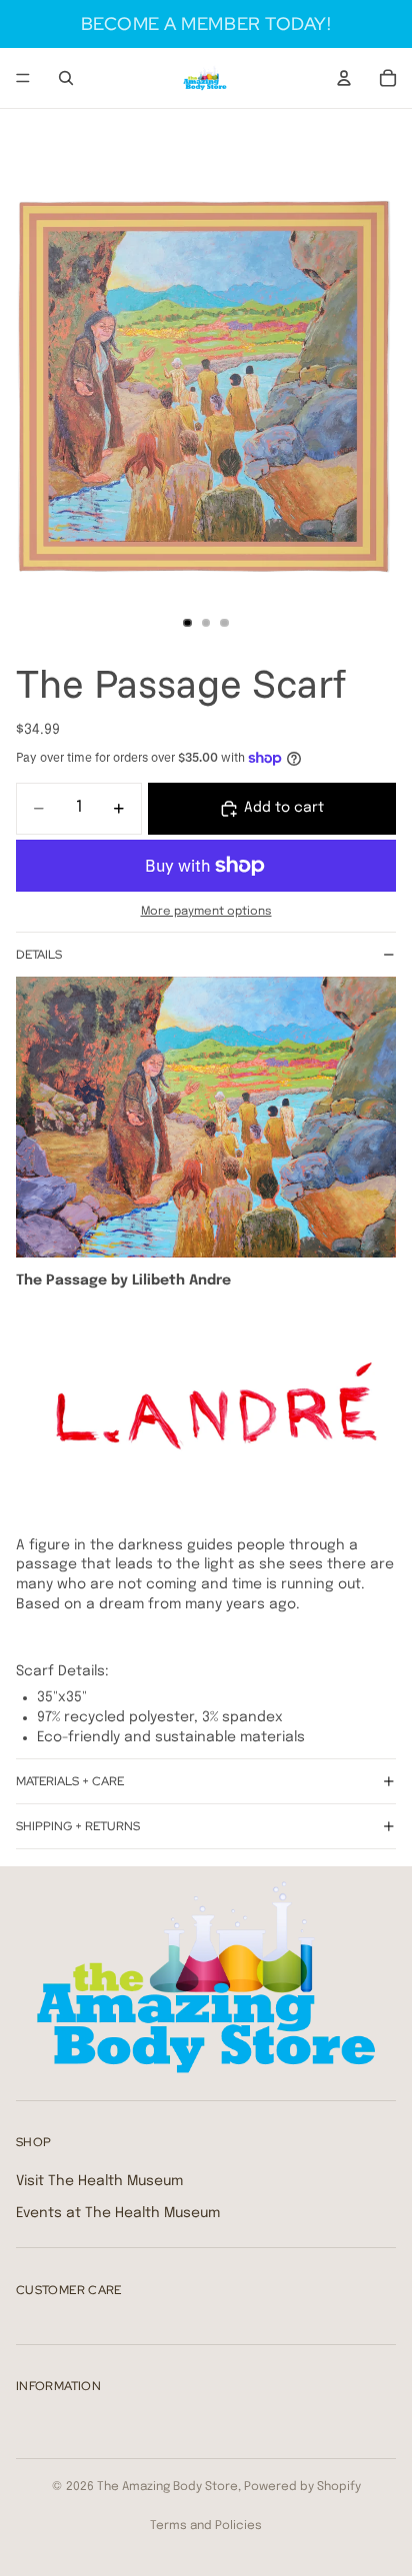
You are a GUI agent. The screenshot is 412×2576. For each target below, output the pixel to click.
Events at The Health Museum (118, 2212)
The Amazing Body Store (167, 2487)
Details (39, 955)
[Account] (344, 78)
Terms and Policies (206, 2526)
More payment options (206, 912)
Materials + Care (70, 1781)
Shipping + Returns (78, 1826)
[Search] (66, 78)
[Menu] (23, 78)
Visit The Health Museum (99, 2181)
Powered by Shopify (302, 2487)
